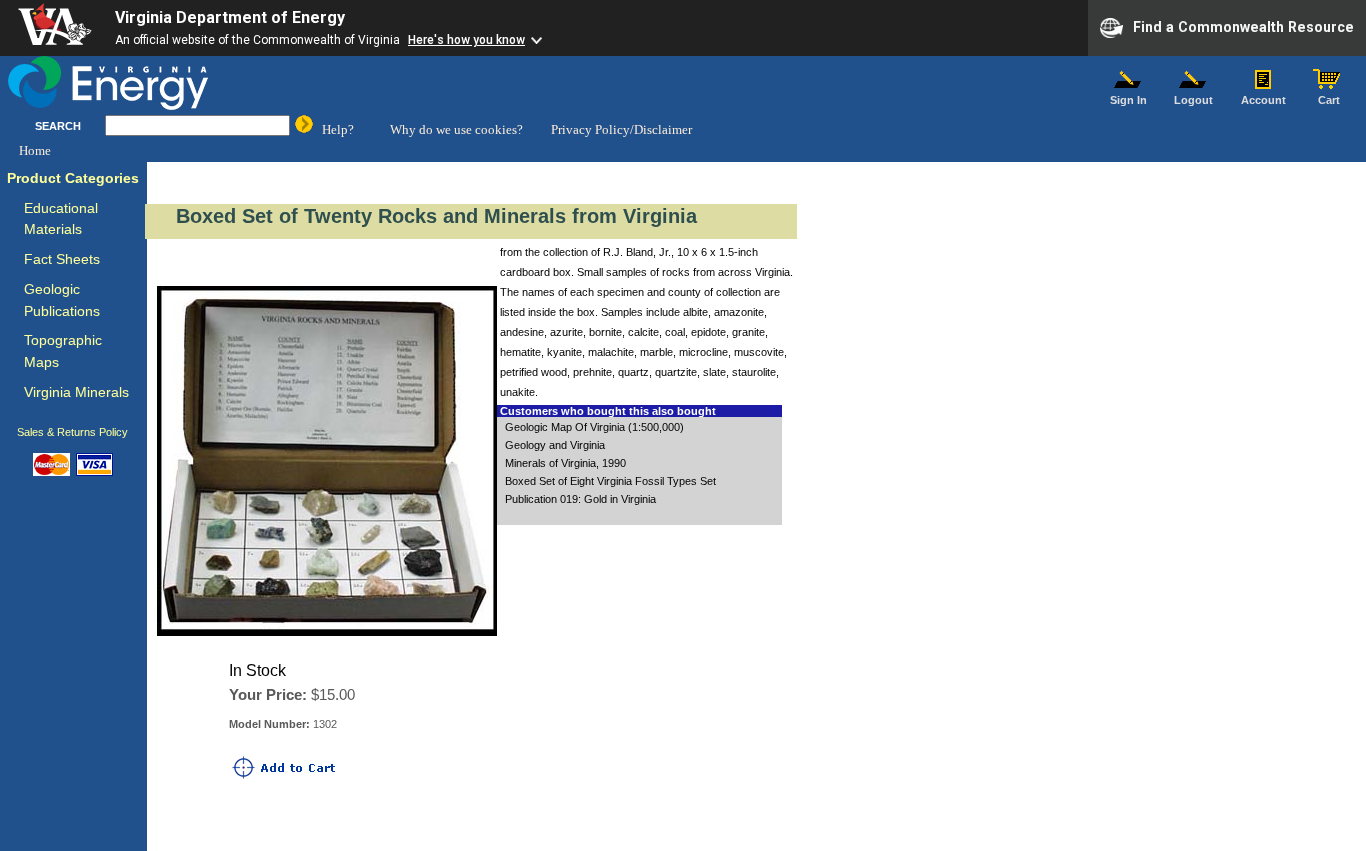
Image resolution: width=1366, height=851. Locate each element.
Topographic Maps (63, 351)
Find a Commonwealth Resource (1243, 26)
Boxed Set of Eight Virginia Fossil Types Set (610, 481)
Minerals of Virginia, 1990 (565, 463)
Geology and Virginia (555, 445)
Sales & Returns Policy (72, 432)
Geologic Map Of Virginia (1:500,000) (594, 427)
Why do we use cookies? (456, 129)
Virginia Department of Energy (230, 17)
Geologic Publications (62, 300)
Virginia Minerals (76, 392)
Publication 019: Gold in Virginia (580, 499)
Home (35, 150)
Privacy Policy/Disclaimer (621, 129)
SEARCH (58, 126)
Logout (1193, 100)
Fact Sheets (62, 259)
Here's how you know (466, 40)
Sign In (1128, 100)
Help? (338, 129)
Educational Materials (61, 219)
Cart (1329, 100)
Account (1263, 100)
